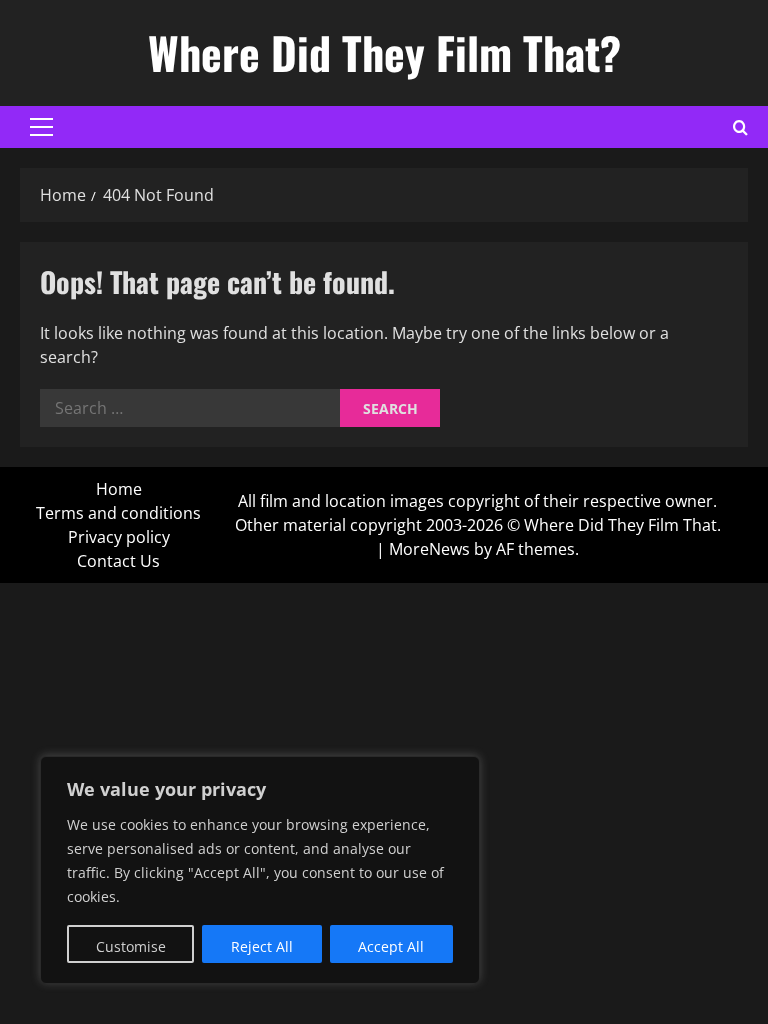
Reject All (262, 946)
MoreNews (429, 549)
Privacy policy (119, 537)
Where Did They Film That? (384, 52)
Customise (131, 946)
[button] (41, 127)
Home (119, 489)
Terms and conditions (118, 513)
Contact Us (118, 561)
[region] (260, 870)
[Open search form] (740, 127)
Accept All (391, 946)
